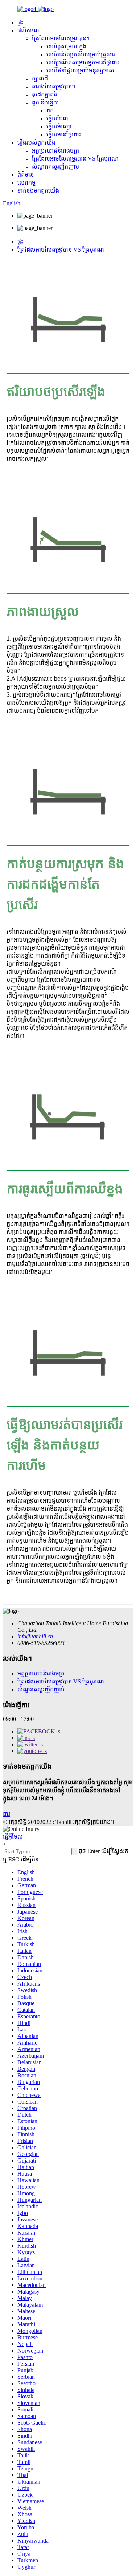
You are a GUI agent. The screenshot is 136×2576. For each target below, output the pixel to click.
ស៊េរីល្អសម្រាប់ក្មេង (66, 46)
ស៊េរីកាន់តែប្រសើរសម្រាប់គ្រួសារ (81, 54)
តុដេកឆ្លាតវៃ (45, 94)
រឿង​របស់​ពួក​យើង (36, 143)
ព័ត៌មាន (26, 175)
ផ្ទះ (20, 22)
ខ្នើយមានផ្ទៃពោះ (64, 134)
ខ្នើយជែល (57, 118)
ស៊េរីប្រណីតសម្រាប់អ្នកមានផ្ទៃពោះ (83, 62)
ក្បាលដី (40, 78)
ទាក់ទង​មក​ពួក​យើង (38, 191)
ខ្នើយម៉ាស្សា (59, 126)
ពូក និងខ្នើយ (45, 102)
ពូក (50, 110)
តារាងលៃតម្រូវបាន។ (53, 86)
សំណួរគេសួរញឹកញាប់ (55, 167)
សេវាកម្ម (26, 183)
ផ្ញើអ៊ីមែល (13, 1837)
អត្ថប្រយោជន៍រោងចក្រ (55, 151)
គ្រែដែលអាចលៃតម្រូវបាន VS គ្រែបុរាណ (75, 159)
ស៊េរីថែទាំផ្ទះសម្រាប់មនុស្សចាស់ (80, 70)
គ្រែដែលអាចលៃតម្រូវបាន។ (61, 38)
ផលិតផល (28, 30)
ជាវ (7, 1814)
